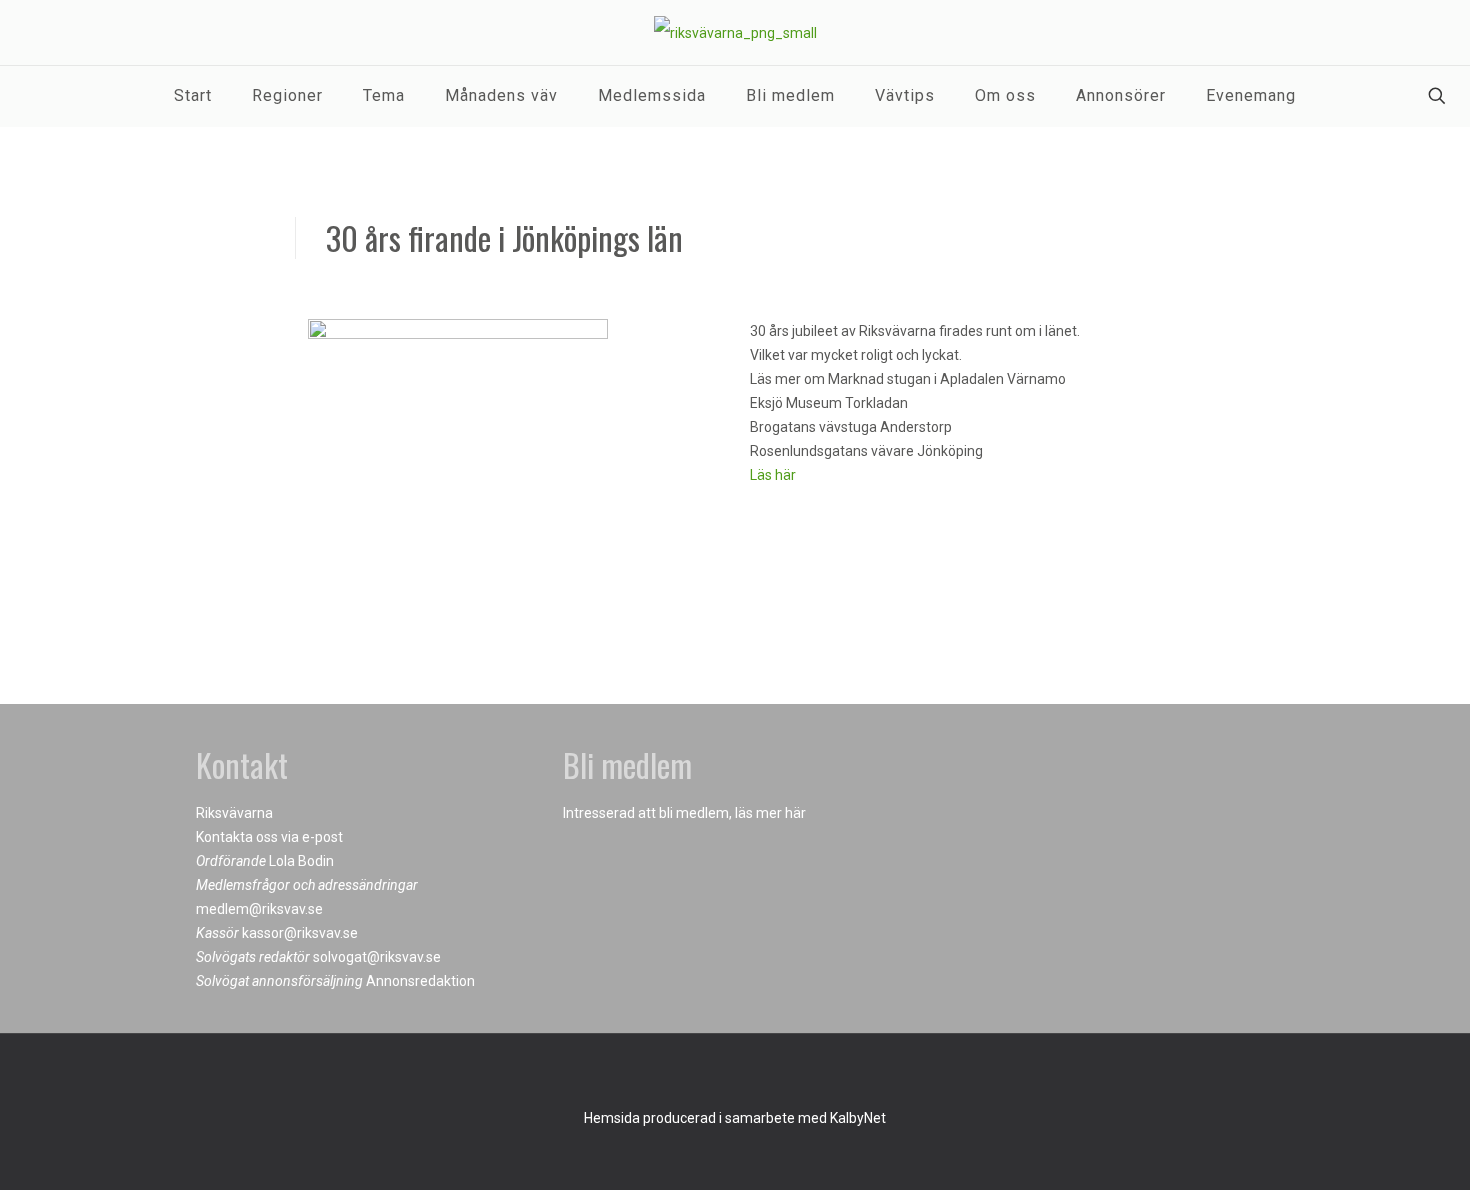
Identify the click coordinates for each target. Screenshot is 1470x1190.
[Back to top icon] (735, 1075)
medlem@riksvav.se (259, 909)
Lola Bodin (301, 861)
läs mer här (770, 813)
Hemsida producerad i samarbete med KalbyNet (735, 1118)
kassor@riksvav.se (300, 933)
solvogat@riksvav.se (377, 957)
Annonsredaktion (420, 981)
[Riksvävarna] (735, 32)
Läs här (773, 475)
